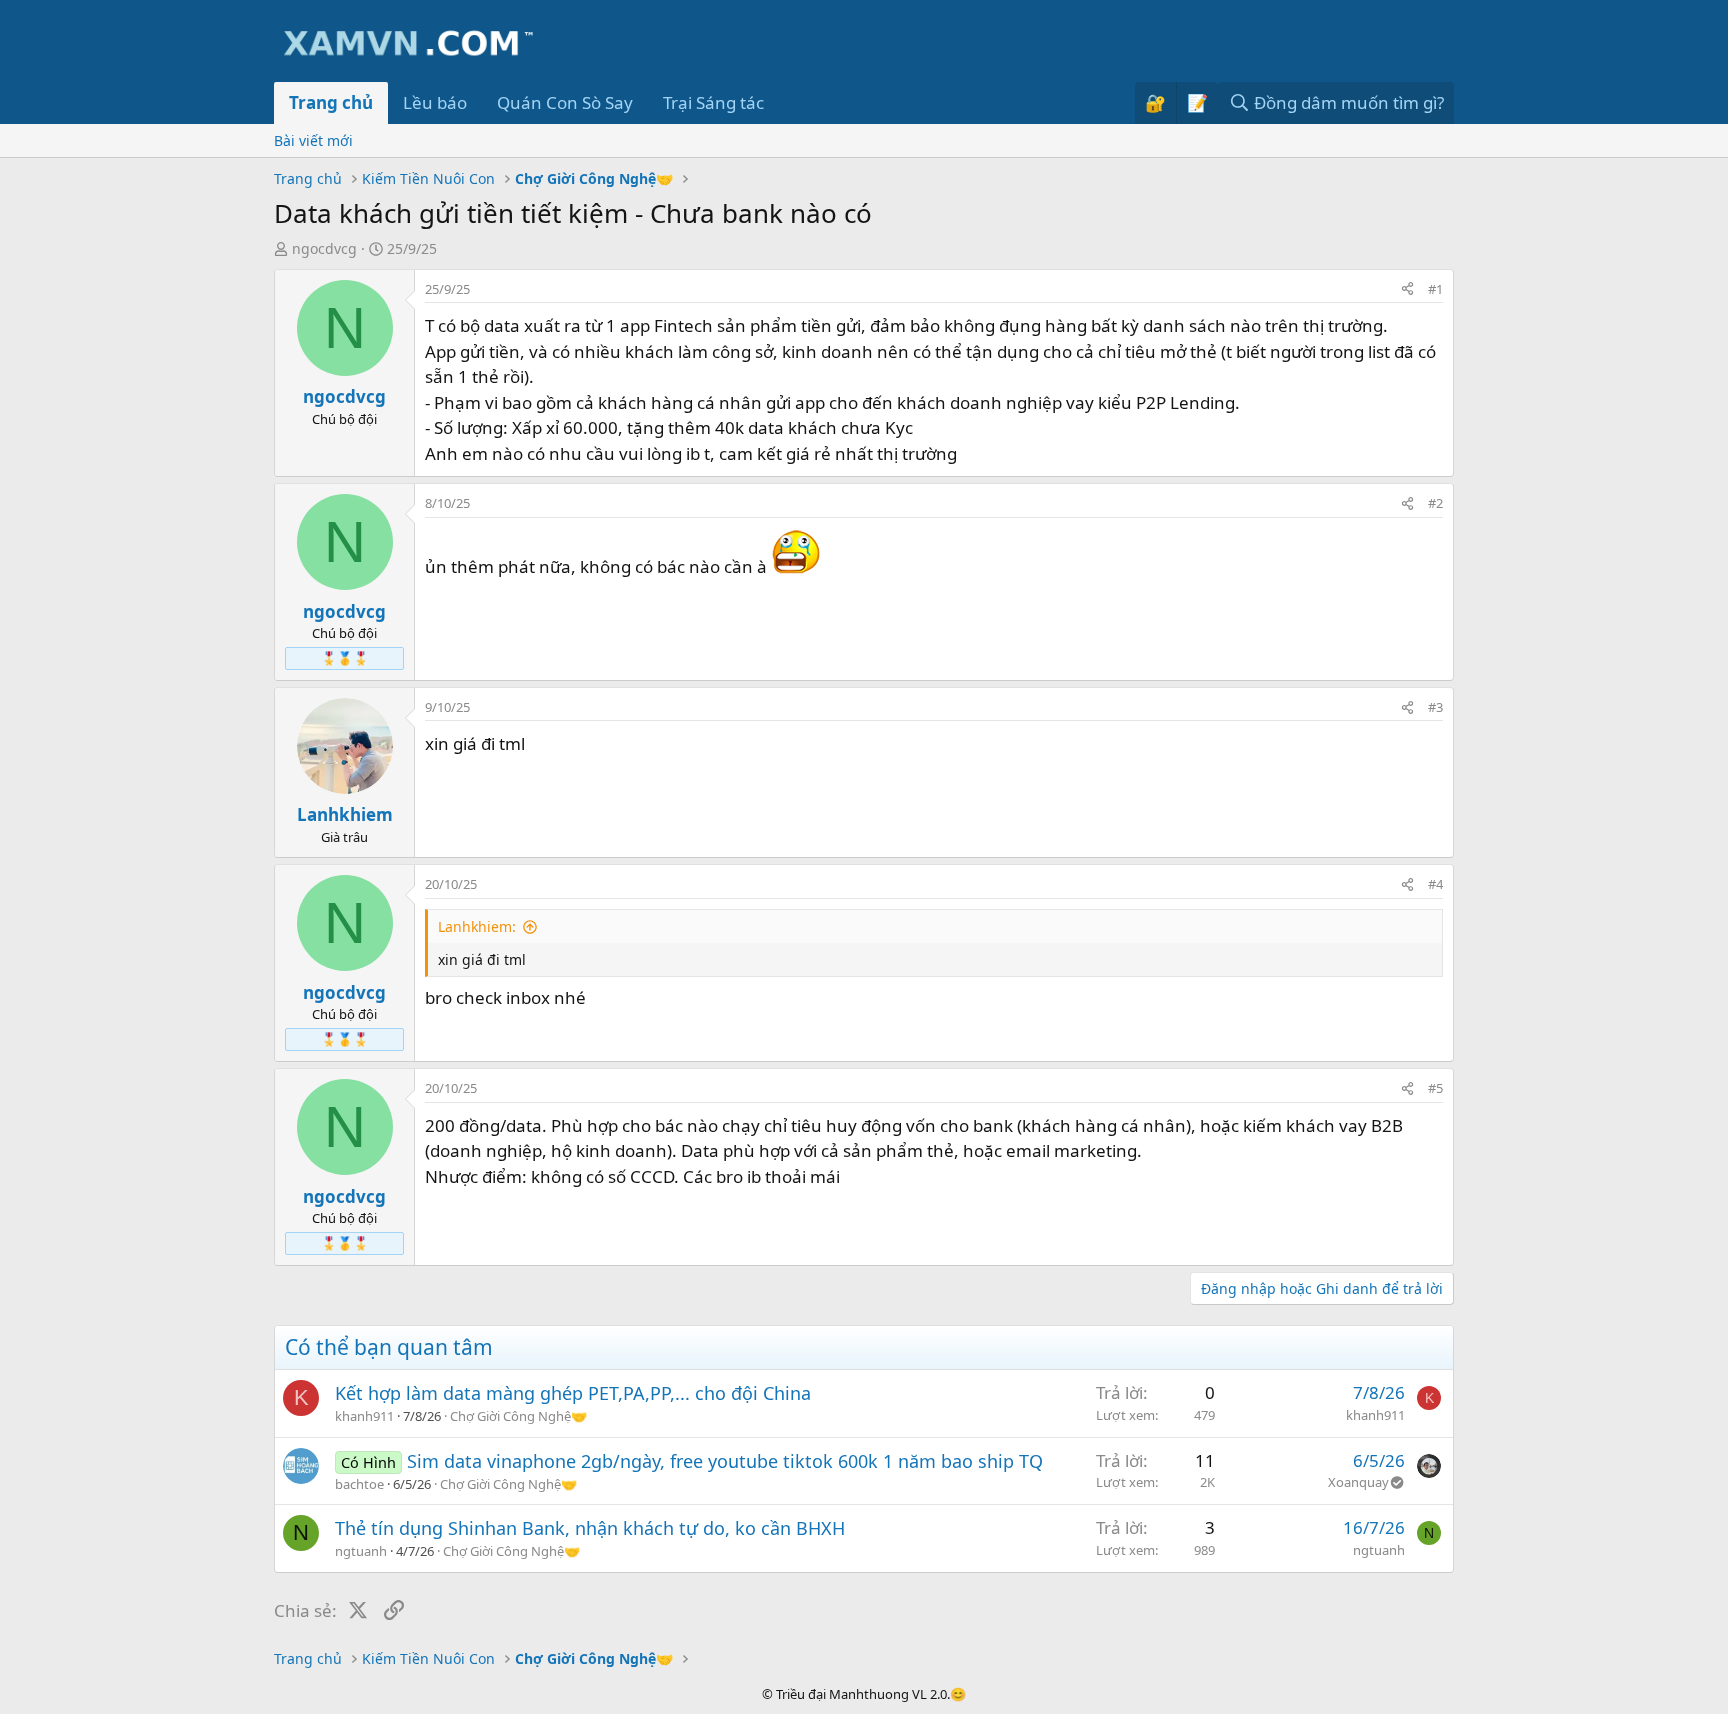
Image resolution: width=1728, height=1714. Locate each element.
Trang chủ (331, 102)
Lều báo (435, 102)
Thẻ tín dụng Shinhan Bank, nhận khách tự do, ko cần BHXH (590, 1528)
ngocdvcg (324, 248)
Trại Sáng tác (713, 102)
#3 (1435, 707)
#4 (1435, 884)
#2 (1435, 503)
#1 (1435, 289)
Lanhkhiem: (477, 926)
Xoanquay (1358, 1482)
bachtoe (359, 1484)
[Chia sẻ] (1407, 290)
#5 (1435, 1088)
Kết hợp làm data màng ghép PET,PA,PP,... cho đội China (573, 1393)
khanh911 (364, 1416)
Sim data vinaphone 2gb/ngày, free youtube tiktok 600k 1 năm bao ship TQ (725, 1461)
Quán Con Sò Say (565, 102)
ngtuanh (361, 1551)
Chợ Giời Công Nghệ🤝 (518, 1416)
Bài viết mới (313, 140)
